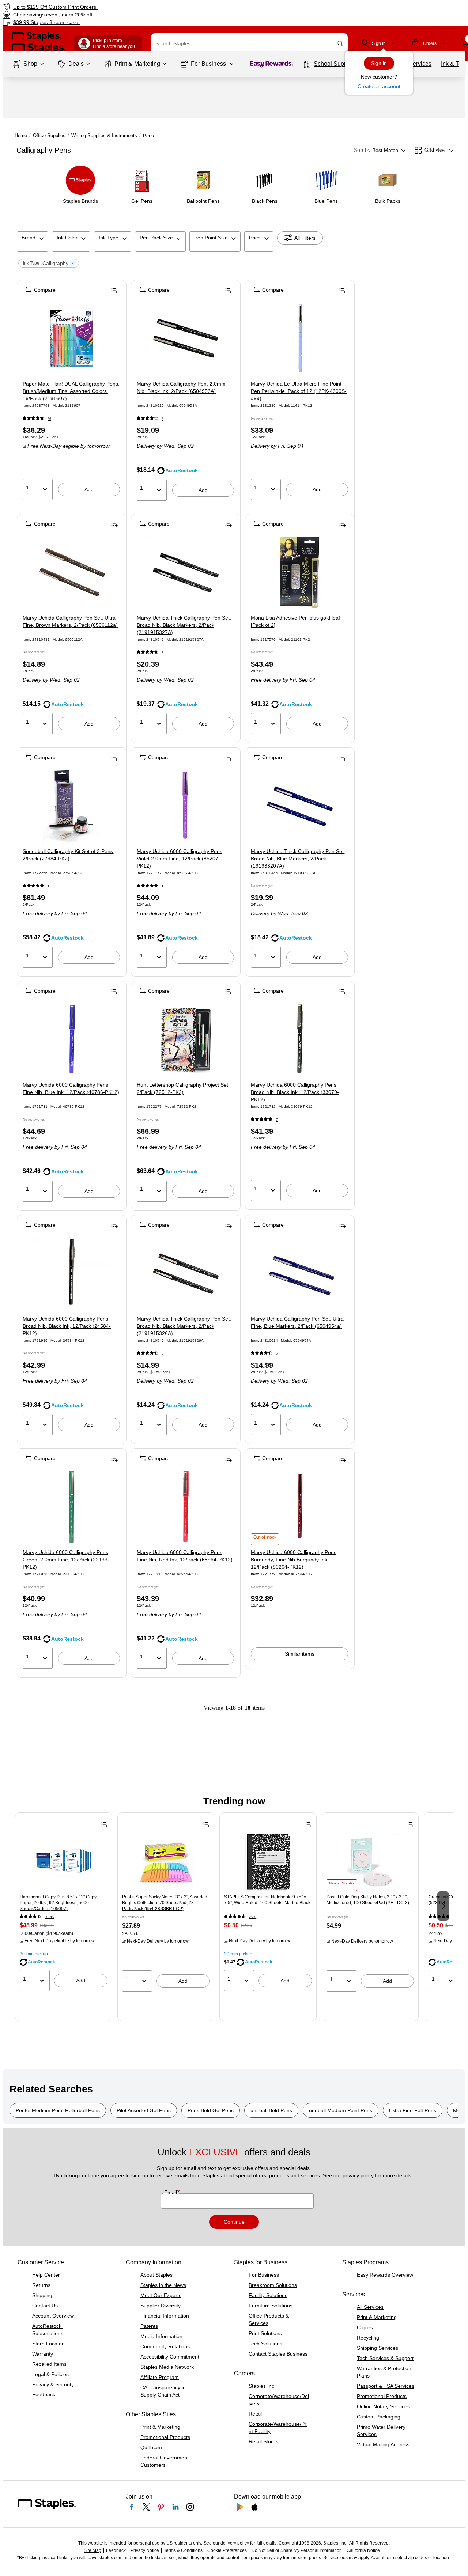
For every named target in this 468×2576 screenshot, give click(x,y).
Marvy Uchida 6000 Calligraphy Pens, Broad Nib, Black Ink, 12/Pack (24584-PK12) (67, 1326)
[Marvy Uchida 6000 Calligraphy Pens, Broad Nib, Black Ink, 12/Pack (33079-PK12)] (300, 1039)
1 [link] (48, 886)
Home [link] (21, 135)
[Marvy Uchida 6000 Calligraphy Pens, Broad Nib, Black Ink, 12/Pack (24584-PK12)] (71, 1273)
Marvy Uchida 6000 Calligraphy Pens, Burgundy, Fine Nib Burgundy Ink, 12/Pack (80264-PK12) (294, 1560)
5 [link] (277, 1353)
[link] (80, 7)
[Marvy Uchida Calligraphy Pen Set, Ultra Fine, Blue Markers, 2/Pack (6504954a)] (300, 1273)
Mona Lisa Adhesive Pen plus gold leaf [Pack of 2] (295, 621)
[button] (340, 44)
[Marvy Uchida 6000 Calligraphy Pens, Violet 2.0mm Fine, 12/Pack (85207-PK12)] (186, 806)
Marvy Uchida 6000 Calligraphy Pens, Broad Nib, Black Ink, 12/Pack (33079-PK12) (295, 1092)
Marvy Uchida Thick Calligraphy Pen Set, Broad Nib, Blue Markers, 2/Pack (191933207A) (298, 859)
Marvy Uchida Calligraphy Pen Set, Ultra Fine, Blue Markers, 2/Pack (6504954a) (297, 1322)
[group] (64, 1905)
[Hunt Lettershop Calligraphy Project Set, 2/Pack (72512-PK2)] (186, 1039)
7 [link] (277, 1120)
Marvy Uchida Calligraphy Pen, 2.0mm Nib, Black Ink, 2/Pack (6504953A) (181, 387)
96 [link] (49, 419)
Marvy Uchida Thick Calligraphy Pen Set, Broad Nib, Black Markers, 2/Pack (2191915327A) (184, 625)
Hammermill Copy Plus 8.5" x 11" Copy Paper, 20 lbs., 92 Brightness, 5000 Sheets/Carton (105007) (58, 1903)
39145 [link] (49, 1917)
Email (171, 2192)
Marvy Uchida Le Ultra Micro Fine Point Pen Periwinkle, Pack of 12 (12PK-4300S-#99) (299, 391)
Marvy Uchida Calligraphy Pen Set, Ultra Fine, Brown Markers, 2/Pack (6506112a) (70, 621)
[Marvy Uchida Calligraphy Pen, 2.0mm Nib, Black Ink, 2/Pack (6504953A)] (186, 338)
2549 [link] (253, 1917)
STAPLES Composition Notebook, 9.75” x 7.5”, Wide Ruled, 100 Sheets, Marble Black (267, 1900)
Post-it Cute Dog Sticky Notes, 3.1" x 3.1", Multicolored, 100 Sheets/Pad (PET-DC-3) (368, 1900)
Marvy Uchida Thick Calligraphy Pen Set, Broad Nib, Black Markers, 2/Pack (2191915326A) (184, 1326)
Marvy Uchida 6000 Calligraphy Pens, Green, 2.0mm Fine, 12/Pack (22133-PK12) (66, 1560)
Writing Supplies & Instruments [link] (104, 135)
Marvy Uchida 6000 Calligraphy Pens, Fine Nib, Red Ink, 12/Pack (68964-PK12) (185, 1556)
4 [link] (163, 652)
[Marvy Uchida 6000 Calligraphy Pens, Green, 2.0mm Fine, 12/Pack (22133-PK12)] (71, 1507)
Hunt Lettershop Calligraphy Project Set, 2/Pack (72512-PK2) (183, 1088)
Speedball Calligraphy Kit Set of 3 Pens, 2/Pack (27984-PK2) (69, 855)
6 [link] (163, 419)
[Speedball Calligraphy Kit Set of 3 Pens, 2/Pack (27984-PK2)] (71, 806)
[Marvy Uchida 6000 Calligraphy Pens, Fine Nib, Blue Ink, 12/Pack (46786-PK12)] (71, 1039)
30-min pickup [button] (34, 1954)
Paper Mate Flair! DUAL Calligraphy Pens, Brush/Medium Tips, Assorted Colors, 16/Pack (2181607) (71, 391)
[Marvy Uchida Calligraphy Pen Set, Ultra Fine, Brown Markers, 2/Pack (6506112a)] (71, 572)
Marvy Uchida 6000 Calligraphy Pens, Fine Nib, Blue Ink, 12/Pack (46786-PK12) (71, 1088)
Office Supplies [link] (49, 135)
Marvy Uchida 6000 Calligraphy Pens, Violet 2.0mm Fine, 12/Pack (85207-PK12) (180, 859)
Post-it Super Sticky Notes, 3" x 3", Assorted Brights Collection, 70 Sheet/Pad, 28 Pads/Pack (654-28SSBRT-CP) (165, 1903)
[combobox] (249, 43)
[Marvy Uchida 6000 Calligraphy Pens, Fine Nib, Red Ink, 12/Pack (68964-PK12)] (186, 1507)
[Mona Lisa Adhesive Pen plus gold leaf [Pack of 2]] (300, 572)
